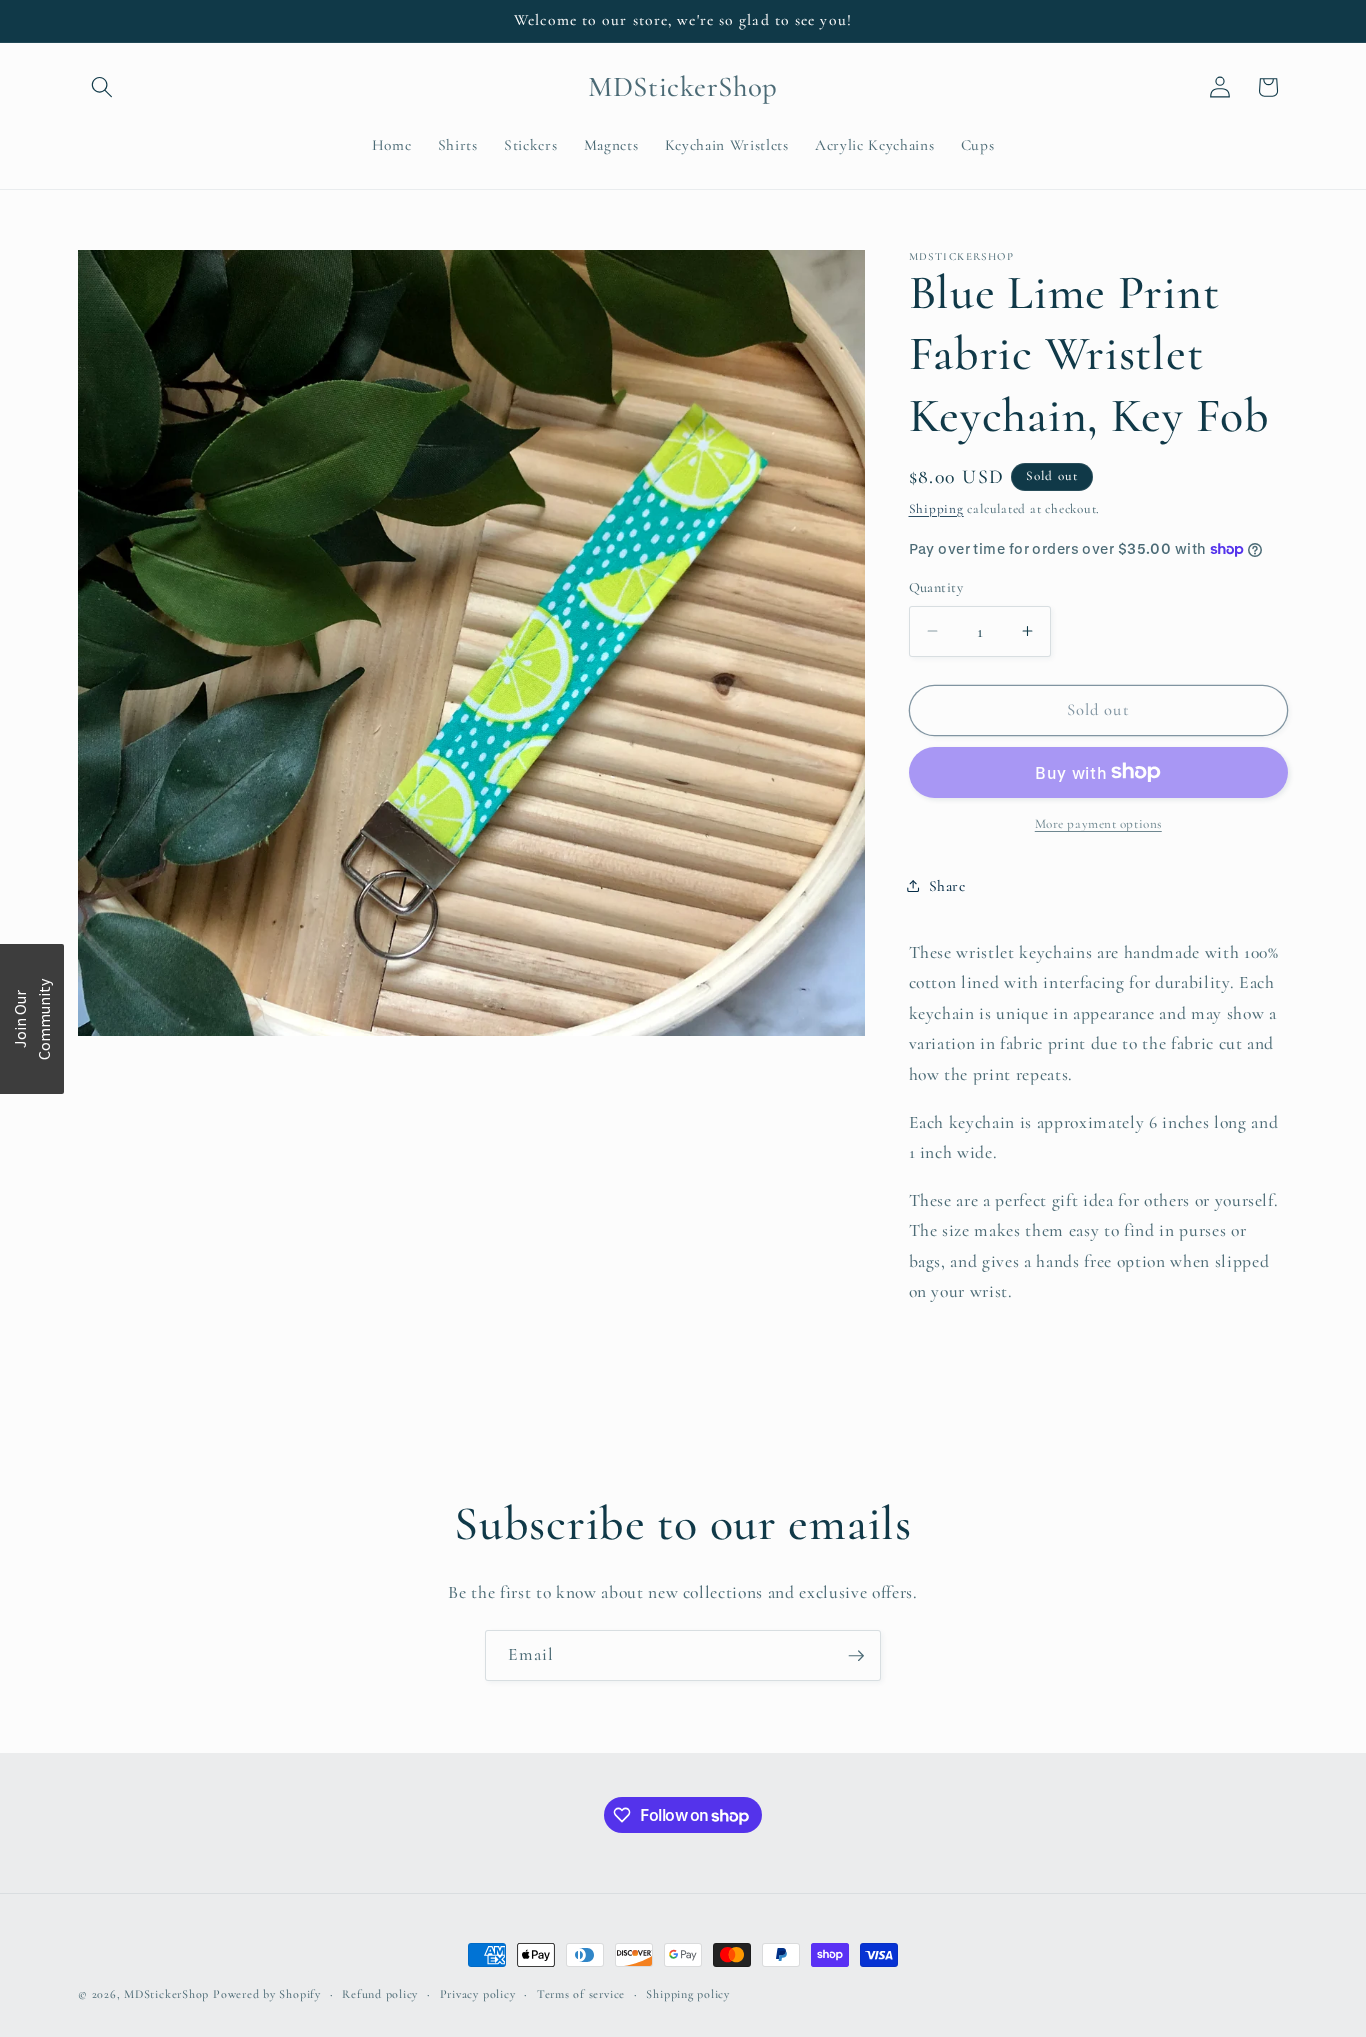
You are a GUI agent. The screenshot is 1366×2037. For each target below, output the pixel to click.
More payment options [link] (1098, 824)
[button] (102, 87)
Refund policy (380, 1994)
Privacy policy (478, 1994)
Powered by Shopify (267, 1994)
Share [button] (947, 886)
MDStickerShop (166, 1994)
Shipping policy (688, 1994)
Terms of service (581, 1994)
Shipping (936, 508)
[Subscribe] (856, 1656)
